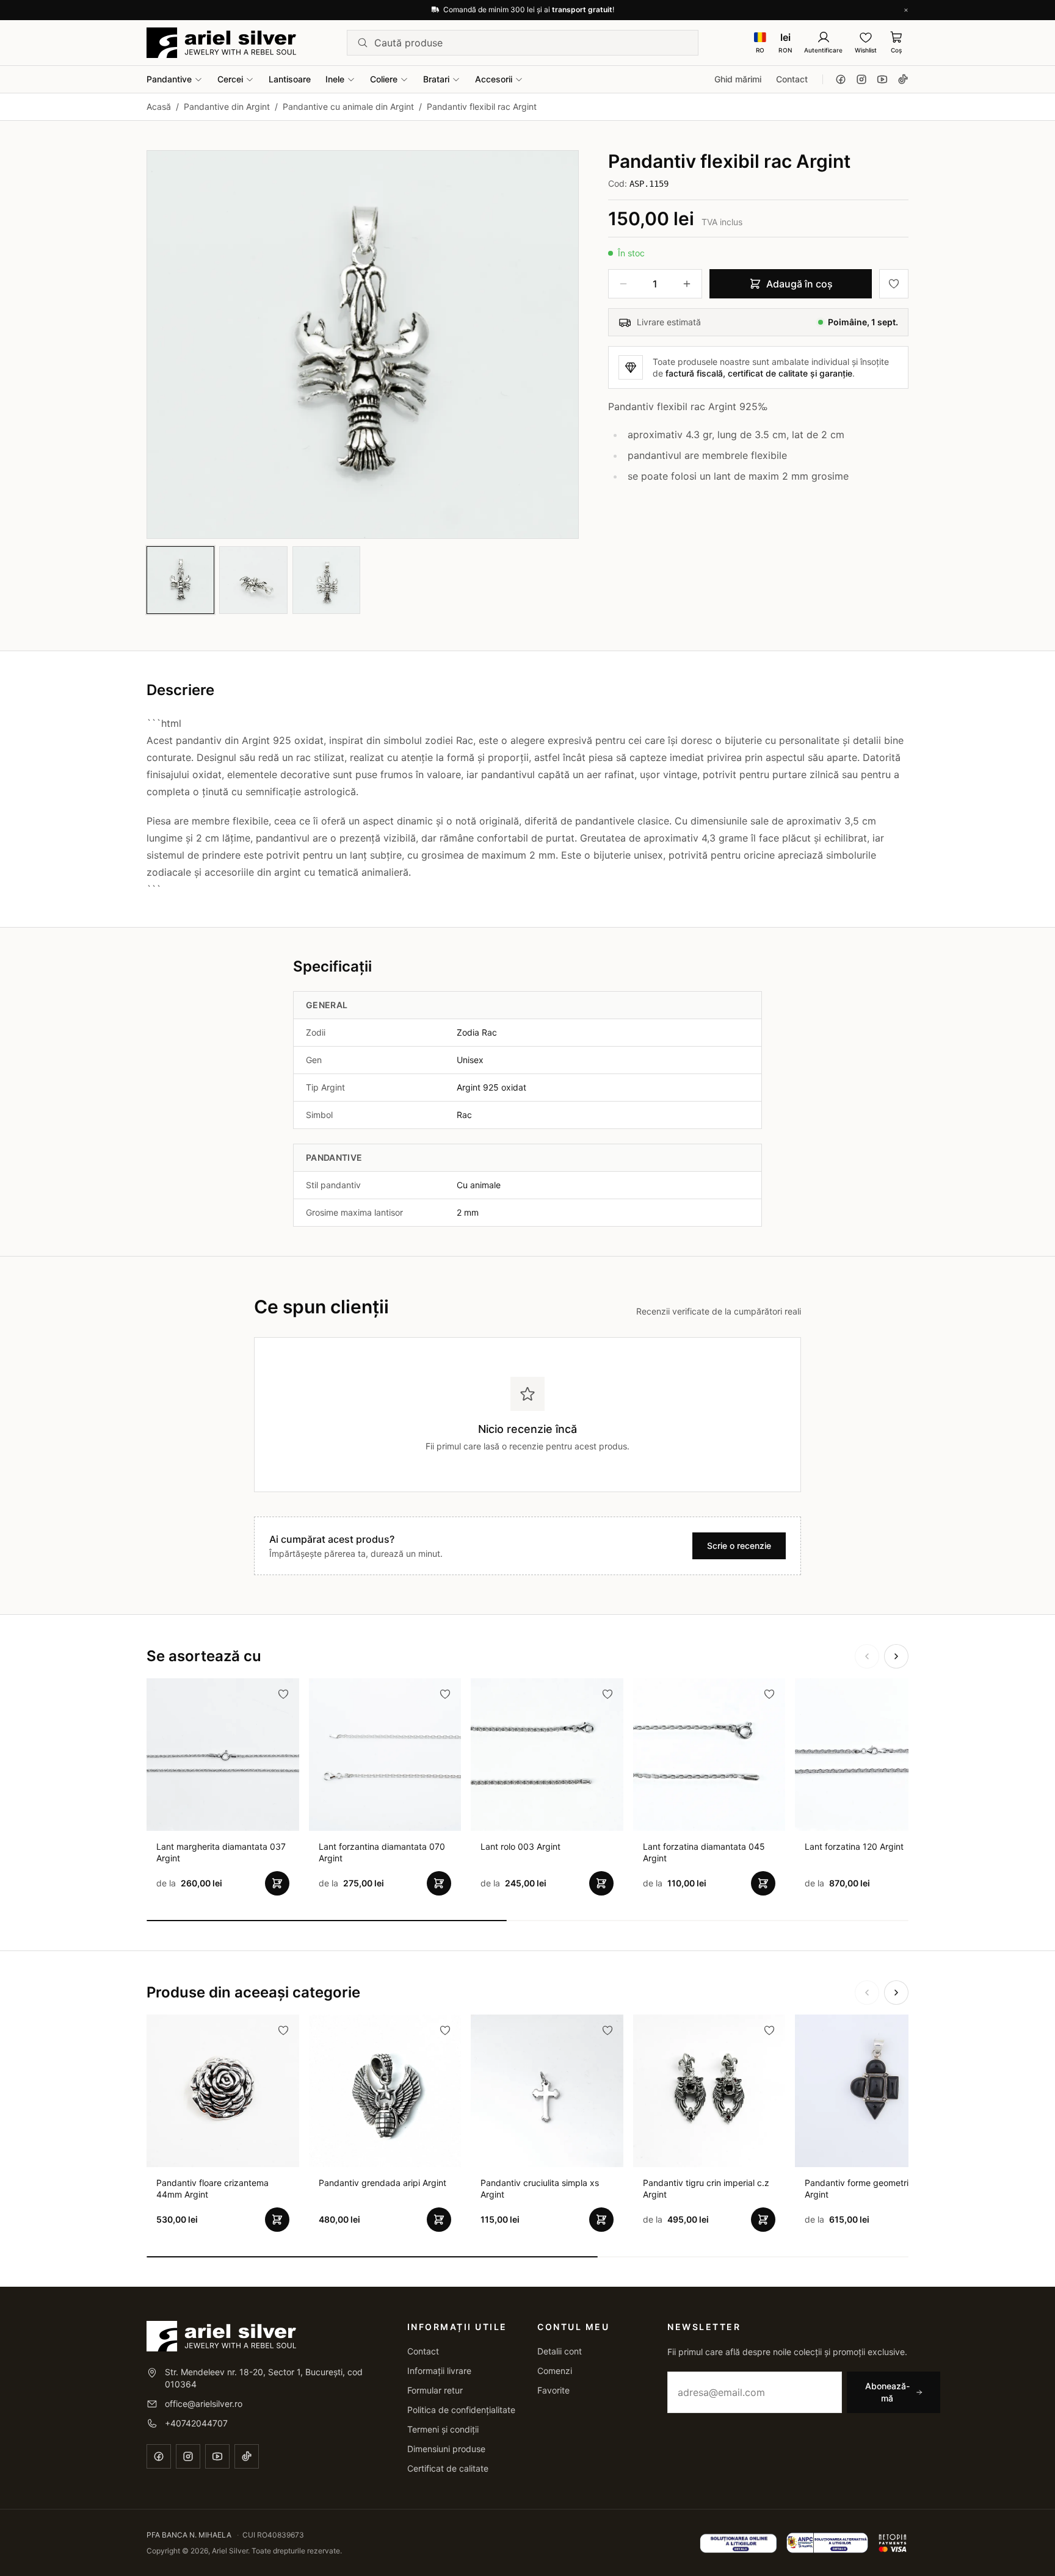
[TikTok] (903, 79)
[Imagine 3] (326, 580)
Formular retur (435, 2390)
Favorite (553, 2390)
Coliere (384, 79)
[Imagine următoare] (559, 344)
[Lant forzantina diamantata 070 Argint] (385, 1755)
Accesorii (494, 79)
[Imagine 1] (180, 580)
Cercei (230, 79)
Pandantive (169, 79)
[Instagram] (861, 79)
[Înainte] (896, 1656)
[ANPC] (828, 2543)
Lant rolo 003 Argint (520, 1846)
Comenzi (555, 2371)
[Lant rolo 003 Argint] (547, 1755)
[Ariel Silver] (221, 43)
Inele (335, 79)
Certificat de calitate (448, 2468)
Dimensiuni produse (446, 2449)
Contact (792, 79)
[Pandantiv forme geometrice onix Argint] (871, 2091)
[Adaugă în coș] (277, 1883)
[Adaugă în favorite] (894, 284)
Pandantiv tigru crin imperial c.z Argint (706, 2188)
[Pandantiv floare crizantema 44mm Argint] (223, 2091)
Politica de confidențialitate (461, 2410)
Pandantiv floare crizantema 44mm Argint (212, 2188)
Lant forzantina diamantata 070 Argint (382, 1852)
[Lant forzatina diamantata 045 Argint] (709, 1755)
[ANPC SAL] (738, 2543)
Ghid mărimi (738, 79)
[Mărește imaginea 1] (363, 345)
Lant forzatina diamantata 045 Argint (704, 1852)
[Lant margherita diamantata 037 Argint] (223, 1755)
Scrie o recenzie (739, 1546)
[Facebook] (841, 79)
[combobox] (531, 43)
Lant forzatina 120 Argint (854, 1846)
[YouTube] (882, 79)
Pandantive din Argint (227, 106)
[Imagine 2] (253, 580)
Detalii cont (560, 2351)
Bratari (436, 79)
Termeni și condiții (443, 2429)
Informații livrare (439, 2371)
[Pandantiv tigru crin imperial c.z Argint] (709, 2091)
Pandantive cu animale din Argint (348, 106)
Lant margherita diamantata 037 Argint (221, 1852)
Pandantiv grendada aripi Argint (382, 2183)
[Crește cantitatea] (687, 284)
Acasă (159, 106)
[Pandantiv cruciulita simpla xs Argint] (547, 2091)
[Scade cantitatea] (623, 284)
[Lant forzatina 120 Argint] (871, 1755)
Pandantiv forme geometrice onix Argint (871, 2188)
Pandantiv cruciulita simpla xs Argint (540, 2188)
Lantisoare (290, 79)
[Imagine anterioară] (167, 344)
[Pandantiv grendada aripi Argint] (385, 2091)
